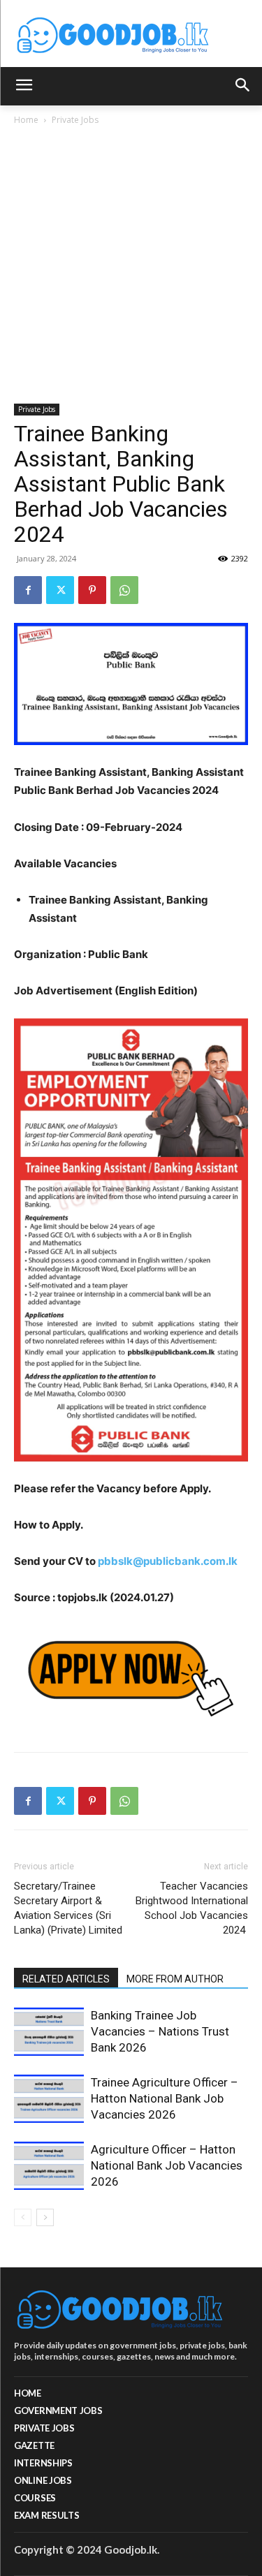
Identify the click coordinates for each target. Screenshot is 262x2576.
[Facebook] (28, 590)
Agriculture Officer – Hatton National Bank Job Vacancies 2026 (167, 2165)
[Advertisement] (131, 266)
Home (26, 120)
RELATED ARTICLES (66, 1979)
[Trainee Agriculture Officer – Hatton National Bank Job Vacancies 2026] (49, 2099)
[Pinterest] (92, 590)
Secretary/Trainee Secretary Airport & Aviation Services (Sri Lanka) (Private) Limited (70, 1908)
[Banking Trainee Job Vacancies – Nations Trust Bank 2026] (49, 2032)
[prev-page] (23, 2217)
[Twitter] (60, 590)
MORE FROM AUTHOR (175, 1979)
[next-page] (45, 2217)
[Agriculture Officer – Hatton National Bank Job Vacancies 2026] (49, 2166)
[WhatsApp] (124, 590)
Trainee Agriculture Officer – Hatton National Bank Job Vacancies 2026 (165, 2098)
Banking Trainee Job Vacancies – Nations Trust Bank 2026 (160, 2031)
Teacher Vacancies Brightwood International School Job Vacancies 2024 (192, 1908)
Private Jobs (75, 120)
